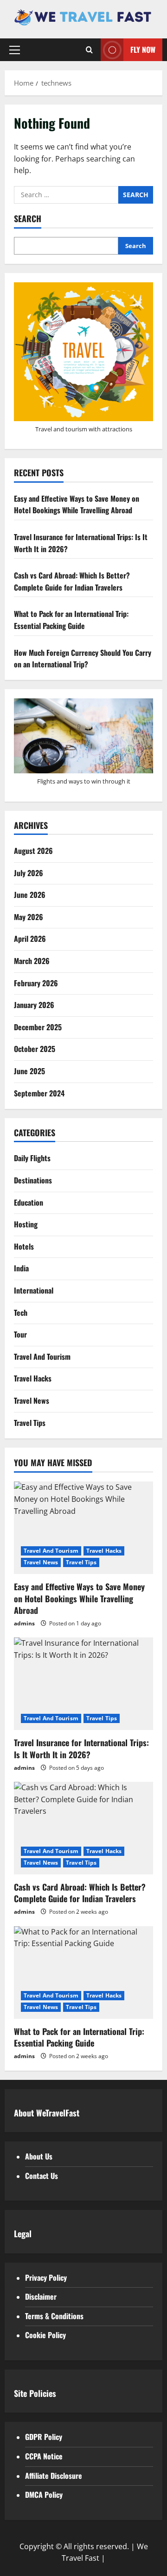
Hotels (24, 1246)
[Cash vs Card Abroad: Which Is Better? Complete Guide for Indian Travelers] (83, 1828)
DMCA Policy (44, 2495)
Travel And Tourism (42, 1356)
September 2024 (39, 1093)
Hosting (26, 1224)
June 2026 (30, 895)
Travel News (32, 1400)
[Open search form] (89, 50)
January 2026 (34, 1005)
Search (28, 219)
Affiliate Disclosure (54, 2476)
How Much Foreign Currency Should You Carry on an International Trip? (83, 659)
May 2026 (29, 917)
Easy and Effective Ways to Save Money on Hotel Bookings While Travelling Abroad (77, 504)
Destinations (33, 1180)
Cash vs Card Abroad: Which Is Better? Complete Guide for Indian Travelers (72, 581)
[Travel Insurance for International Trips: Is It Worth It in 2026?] (83, 1684)
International (34, 1290)
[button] (15, 50)
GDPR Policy (44, 2437)
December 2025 (38, 1027)
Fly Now (143, 50)
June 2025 (29, 1071)
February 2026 (36, 983)
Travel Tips (30, 1423)
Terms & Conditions (54, 2316)
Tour (20, 1334)
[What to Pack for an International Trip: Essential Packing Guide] (83, 1972)
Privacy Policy (46, 2277)
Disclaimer (41, 2296)
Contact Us (42, 2176)
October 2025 (35, 1049)
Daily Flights (32, 1158)
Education (29, 1202)
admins (24, 1623)
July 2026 (29, 873)
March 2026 (32, 961)
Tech (21, 1313)
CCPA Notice (44, 2456)
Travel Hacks (33, 1378)
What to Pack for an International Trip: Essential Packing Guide (71, 620)
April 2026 (30, 939)
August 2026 (33, 851)
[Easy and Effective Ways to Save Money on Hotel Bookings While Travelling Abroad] (83, 1528)
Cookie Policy (45, 2335)
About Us (39, 2156)
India (21, 1268)
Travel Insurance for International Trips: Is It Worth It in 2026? (81, 1748)
